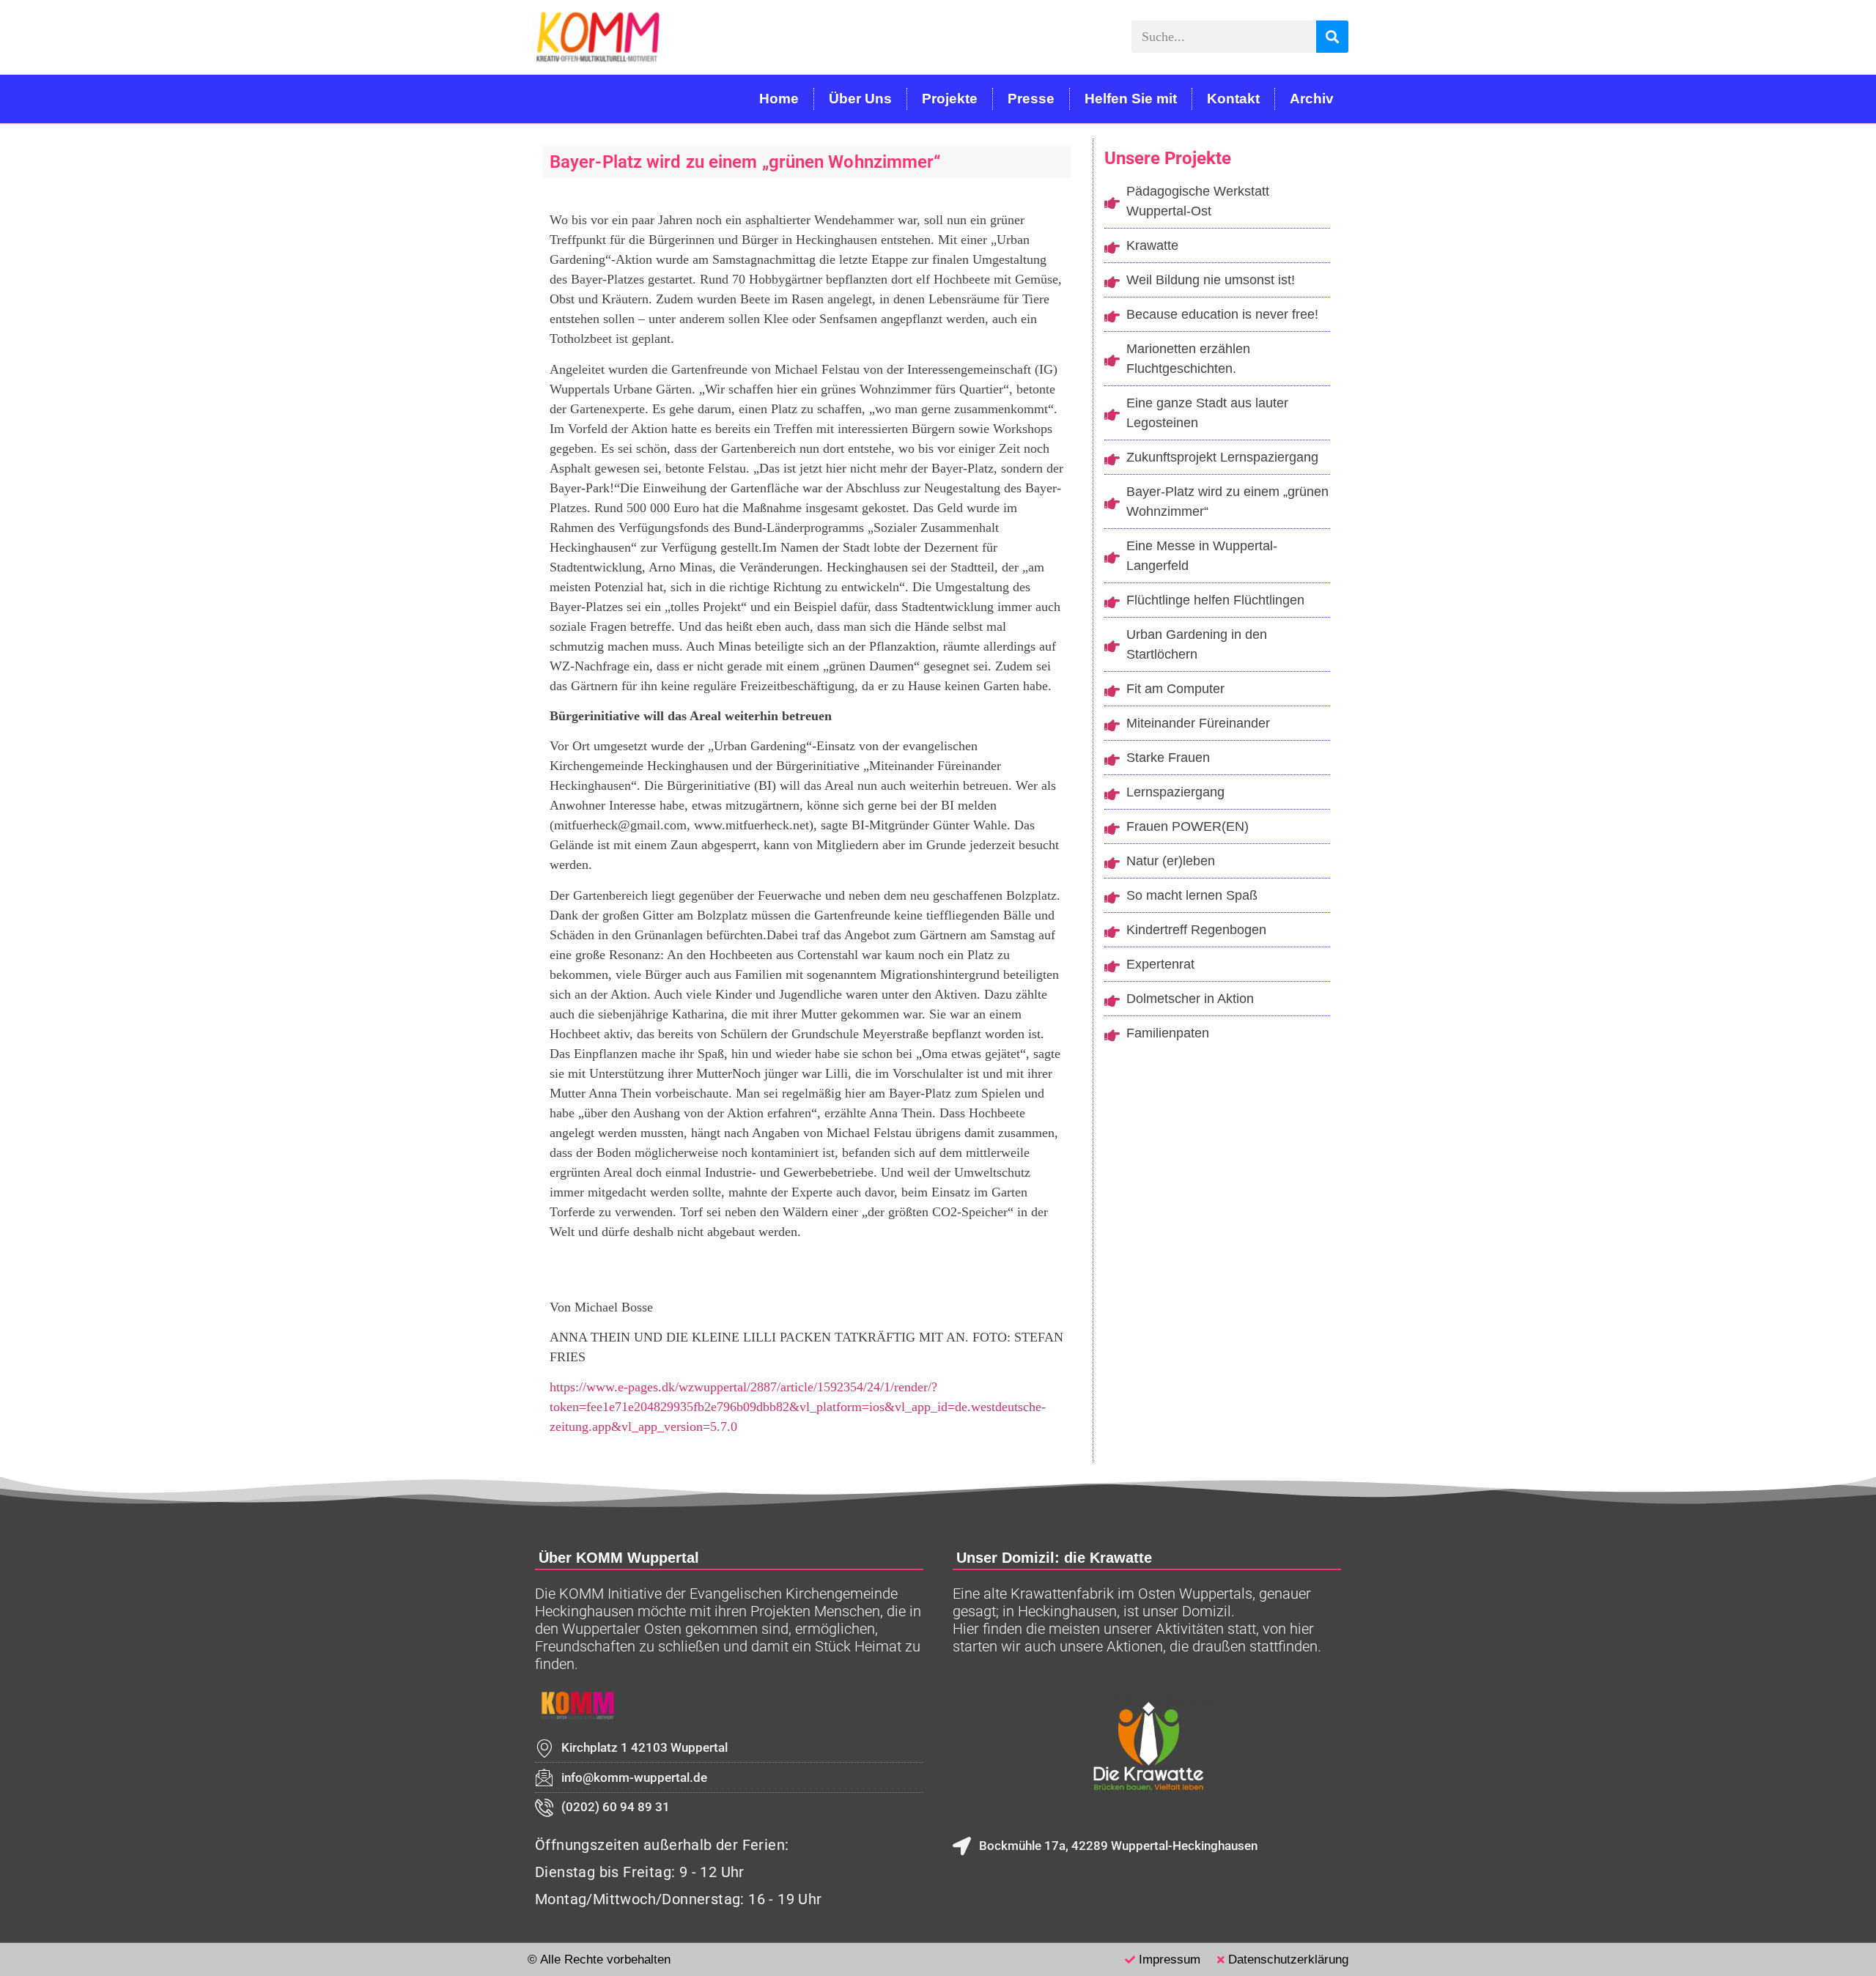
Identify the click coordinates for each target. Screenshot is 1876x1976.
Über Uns (860, 99)
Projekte (950, 99)
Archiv (1312, 99)
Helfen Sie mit (1131, 99)
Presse (1031, 99)
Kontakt (1233, 99)
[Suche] (1332, 37)
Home (779, 99)
